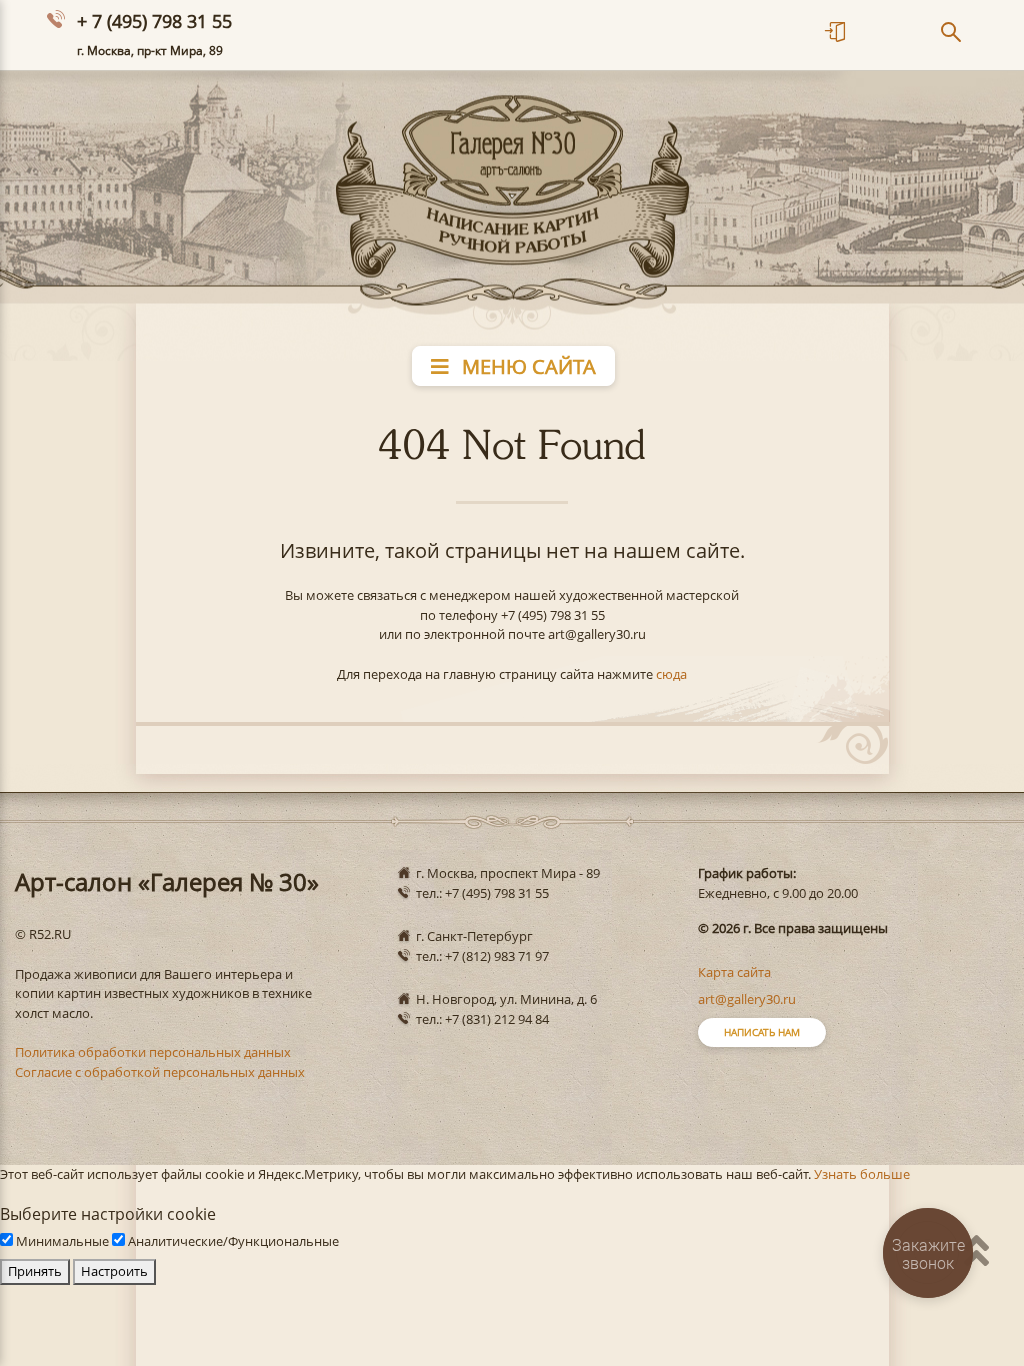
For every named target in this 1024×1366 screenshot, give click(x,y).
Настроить (114, 1271)
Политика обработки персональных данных (153, 1052)
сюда (671, 674)
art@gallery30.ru (747, 999)
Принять (35, 1271)
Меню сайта (526, 366)
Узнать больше (862, 1174)
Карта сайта (734, 972)
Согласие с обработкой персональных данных (160, 1072)
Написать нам (762, 1032)
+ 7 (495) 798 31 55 (154, 21)
